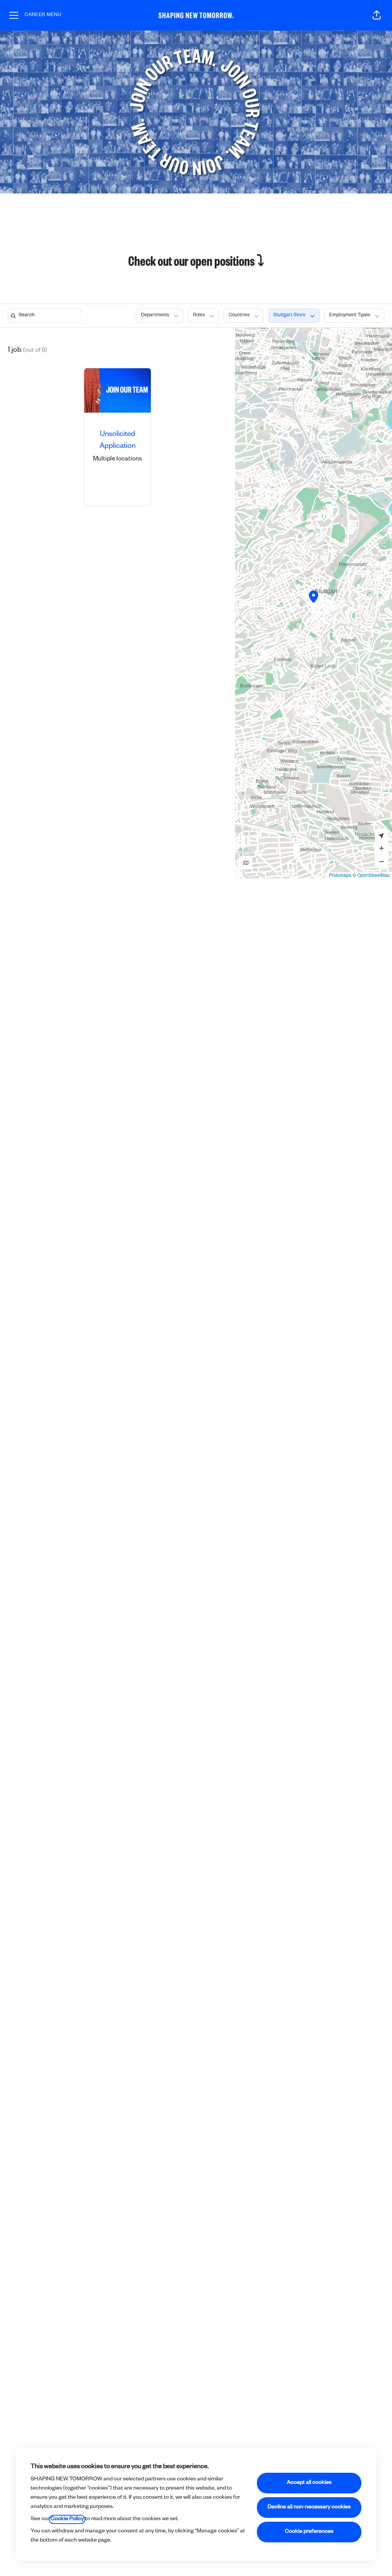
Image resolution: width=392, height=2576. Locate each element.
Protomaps (340, 875)
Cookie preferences (309, 2532)
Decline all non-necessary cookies (309, 2508)
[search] (46, 316)
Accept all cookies (309, 2483)
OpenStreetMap (374, 875)
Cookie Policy (67, 2519)
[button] (377, 15)
